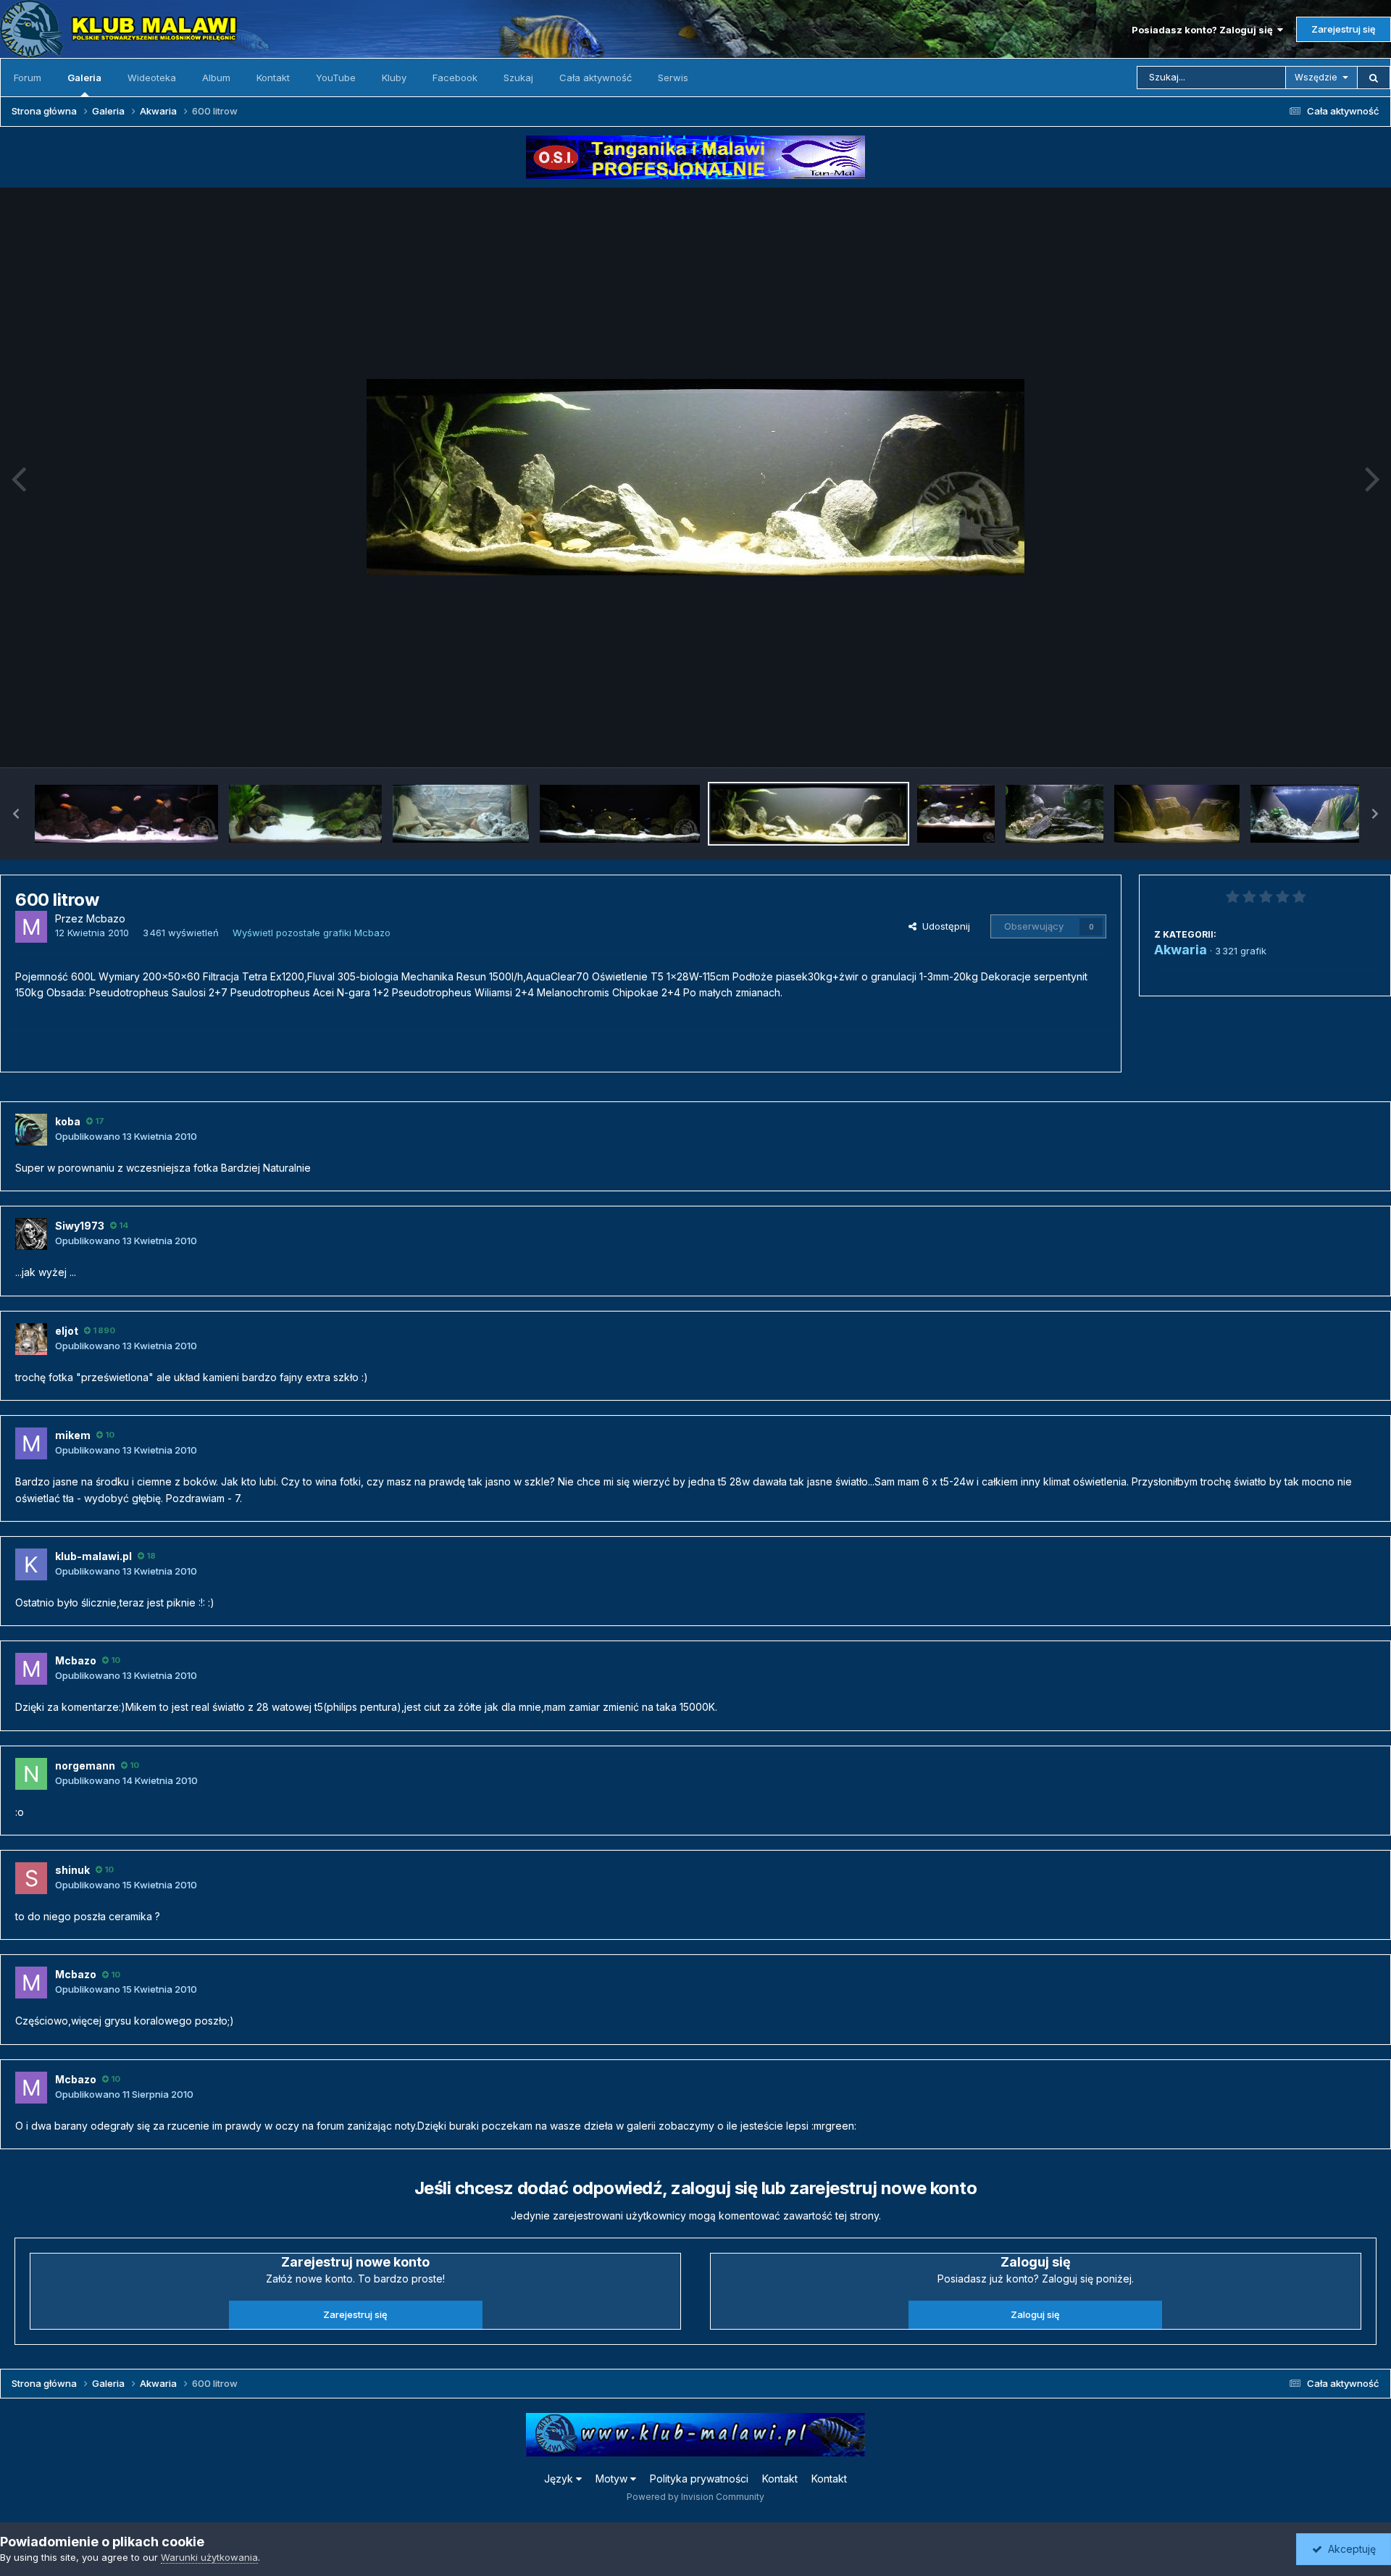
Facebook (455, 78)
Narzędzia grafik (1321, 741)
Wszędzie (1316, 77)
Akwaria (1181, 950)
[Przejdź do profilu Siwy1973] (31, 1234)
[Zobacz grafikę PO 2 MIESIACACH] (620, 814)
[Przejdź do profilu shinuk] (31, 1878)
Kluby (394, 78)
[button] (16, 814)
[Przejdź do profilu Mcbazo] (31, 927)
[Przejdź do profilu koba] (31, 1130)
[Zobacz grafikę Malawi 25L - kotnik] (1054, 814)
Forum (28, 78)
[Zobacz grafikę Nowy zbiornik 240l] (461, 814)
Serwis (673, 78)
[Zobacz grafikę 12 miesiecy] (126, 814)
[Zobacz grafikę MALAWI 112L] (1177, 814)
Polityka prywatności (699, 2479)
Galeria (84, 78)
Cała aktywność (596, 78)
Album (216, 78)
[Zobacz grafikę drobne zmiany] (305, 814)
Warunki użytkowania (209, 2557)
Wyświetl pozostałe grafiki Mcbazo (312, 933)
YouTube (336, 78)
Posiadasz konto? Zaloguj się (1204, 30)
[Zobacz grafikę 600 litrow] (809, 814)
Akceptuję (1349, 2549)
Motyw (613, 2479)
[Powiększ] (695, 477)
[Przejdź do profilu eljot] (31, 1339)
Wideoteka (152, 78)
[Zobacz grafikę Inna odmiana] (1315, 814)
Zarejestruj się (1344, 29)
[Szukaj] (1374, 78)
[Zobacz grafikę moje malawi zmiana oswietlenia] (956, 814)
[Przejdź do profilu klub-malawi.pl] (31, 1564)
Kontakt (273, 78)
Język (560, 2479)
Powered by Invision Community (695, 2497)
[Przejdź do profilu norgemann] (31, 1774)
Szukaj (518, 78)
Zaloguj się (1035, 2314)
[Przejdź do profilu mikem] (31, 1443)
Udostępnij (943, 926)
